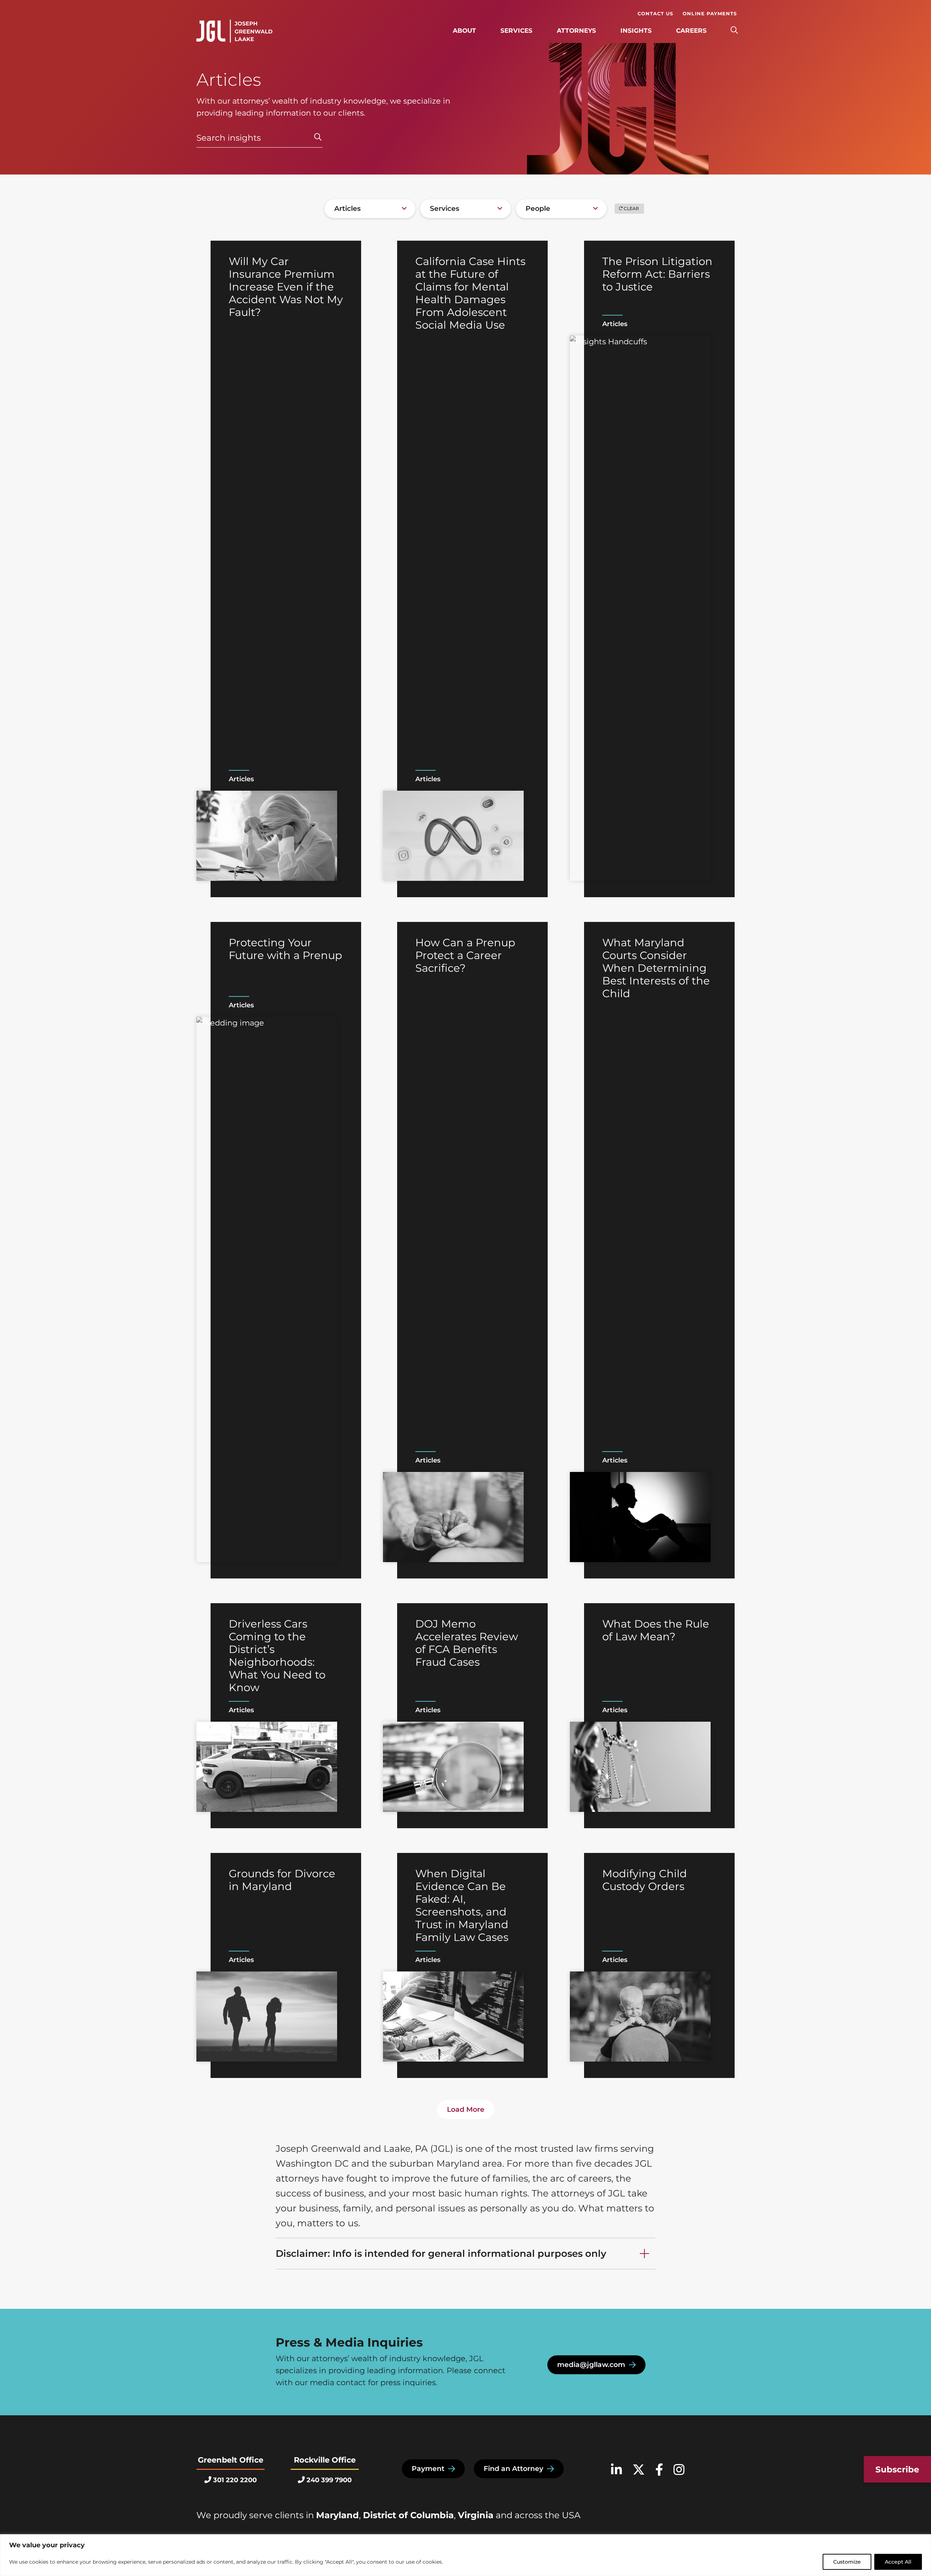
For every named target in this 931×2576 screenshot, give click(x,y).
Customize (847, 2562)
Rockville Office (325, 2460)
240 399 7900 (329, 2480)
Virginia (476, 2515)
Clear (631, 208)
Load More (466, 2109)
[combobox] (370, 209)
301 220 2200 (235, 2480)
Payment (428, 2469)
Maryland (337, 2515)
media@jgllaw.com (591, 2365)
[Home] (234, 31)
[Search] (734, 31)
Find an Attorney (514, 2469)
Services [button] (445, 208)
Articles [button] (347, 208)
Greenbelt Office (231, 2460)
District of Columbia (408, 2515)
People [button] (538, 208)
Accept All (898, 2562)
